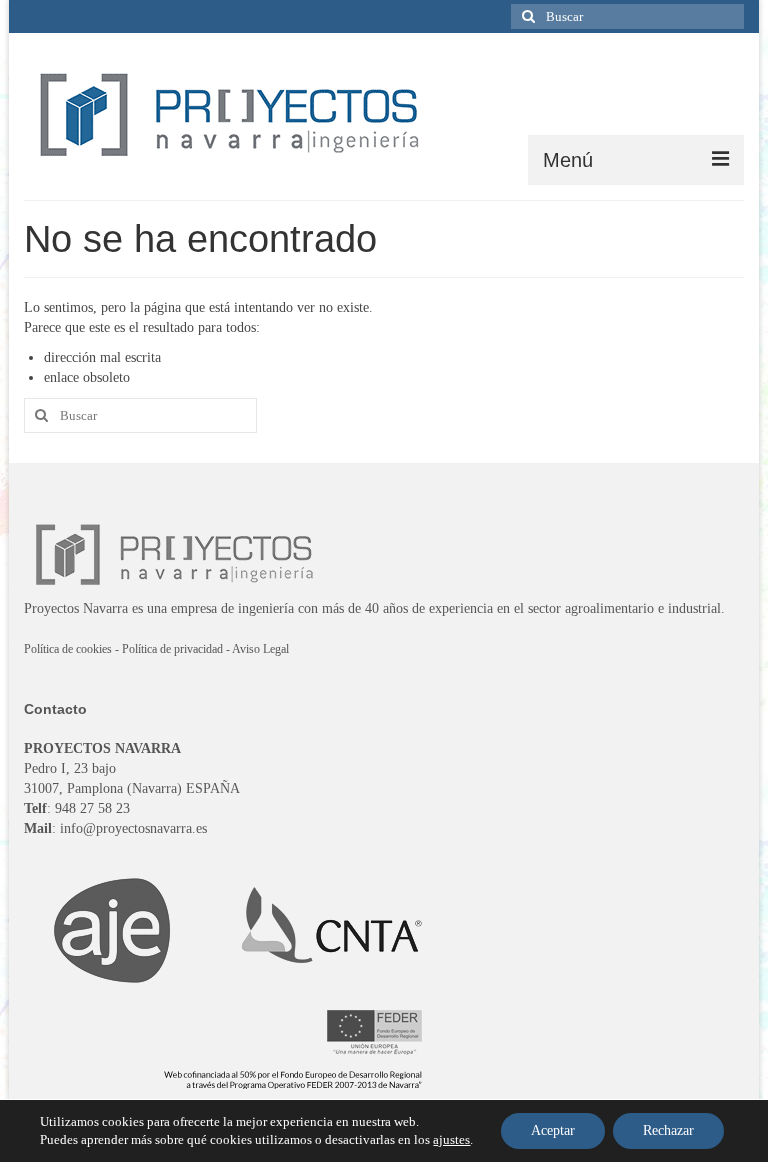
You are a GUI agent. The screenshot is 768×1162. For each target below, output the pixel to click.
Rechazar (668, 1130)
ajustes (451, 1139)
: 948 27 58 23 (77, 808)
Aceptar (553, 1130)
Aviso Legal (260, 649)
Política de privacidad (172, 649)
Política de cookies (68, 649)
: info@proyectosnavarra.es (115, 828)
